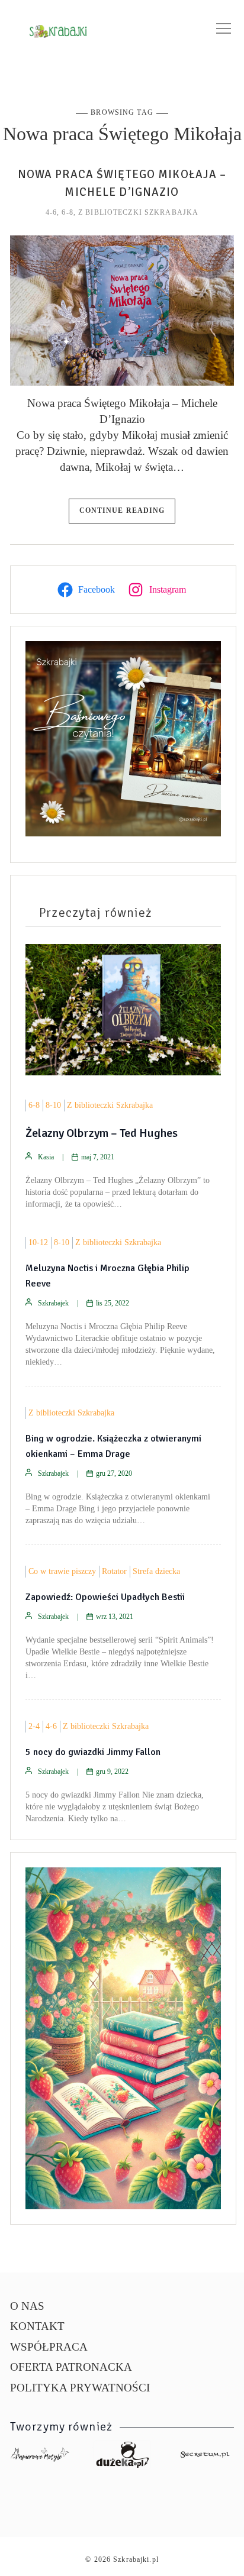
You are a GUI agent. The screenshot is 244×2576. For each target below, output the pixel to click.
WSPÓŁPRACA (49, 2347)
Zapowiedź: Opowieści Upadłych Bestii (105, 1597)
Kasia (46, 1157)
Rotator (114, 1571)
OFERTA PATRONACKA (71, 2367)
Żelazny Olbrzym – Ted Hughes (102, 1133)
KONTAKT (37, 2326)
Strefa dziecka (156, 1571)
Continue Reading (122, 510)
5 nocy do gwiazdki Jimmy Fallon (93, 1752)
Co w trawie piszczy (62, 1571)
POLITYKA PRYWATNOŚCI (80, 2388)
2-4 (34, 1726)
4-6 (51, 212)
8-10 (53, 1105)
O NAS (27, 2306)
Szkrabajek (53, 1303)
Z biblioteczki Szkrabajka (138, 212)
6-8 (67, 212)
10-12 (38, 1242)
